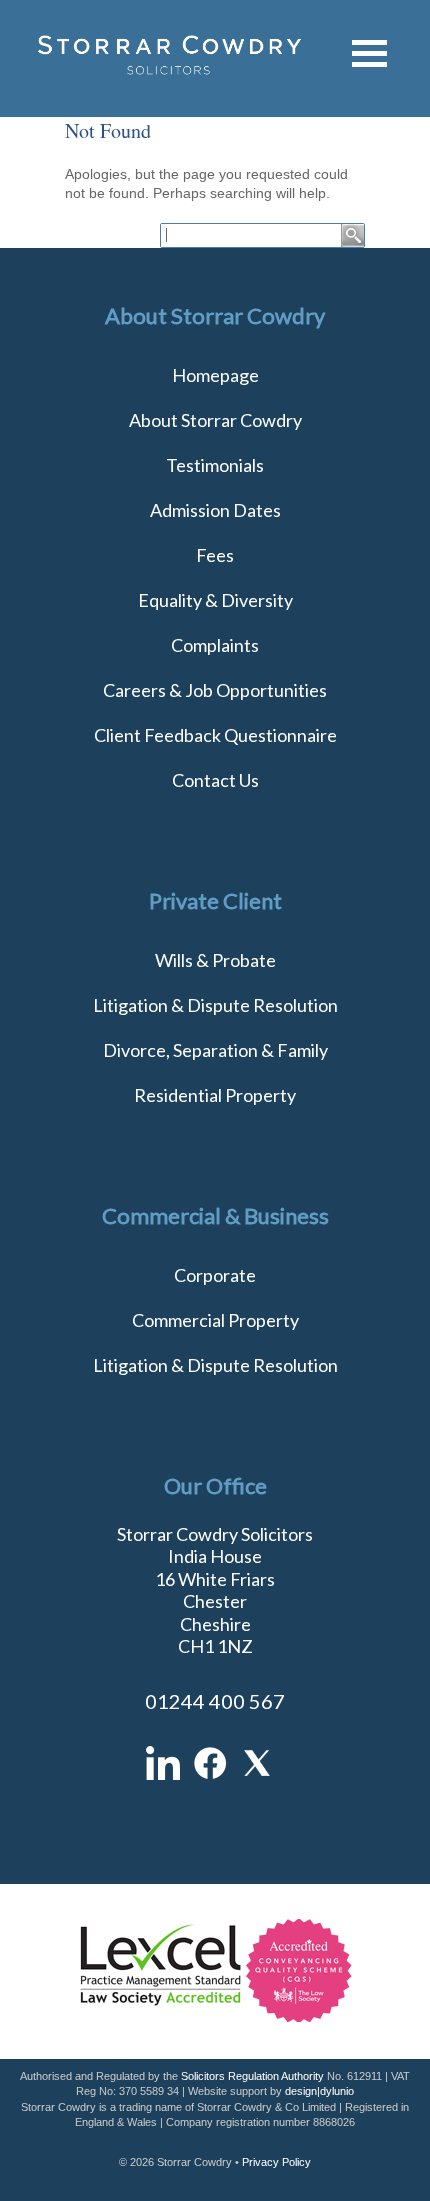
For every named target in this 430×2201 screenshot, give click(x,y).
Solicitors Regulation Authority (252, 2076)
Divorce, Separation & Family (215, 1050)
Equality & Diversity (215, 600)
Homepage (215, 375)
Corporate (215, 1275)
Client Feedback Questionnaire (215, 735)
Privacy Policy (276, 2162)
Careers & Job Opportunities (215, 690)
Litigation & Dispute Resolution (215, 1005)
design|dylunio (319, 2091)
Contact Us (215, 780)
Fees (215, 555)
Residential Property (215, 1095)
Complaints (215, 645)
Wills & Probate (215, 960)
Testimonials (215, 465)
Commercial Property (215, 1320)
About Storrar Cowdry (215, 420)
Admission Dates (215, 510)
